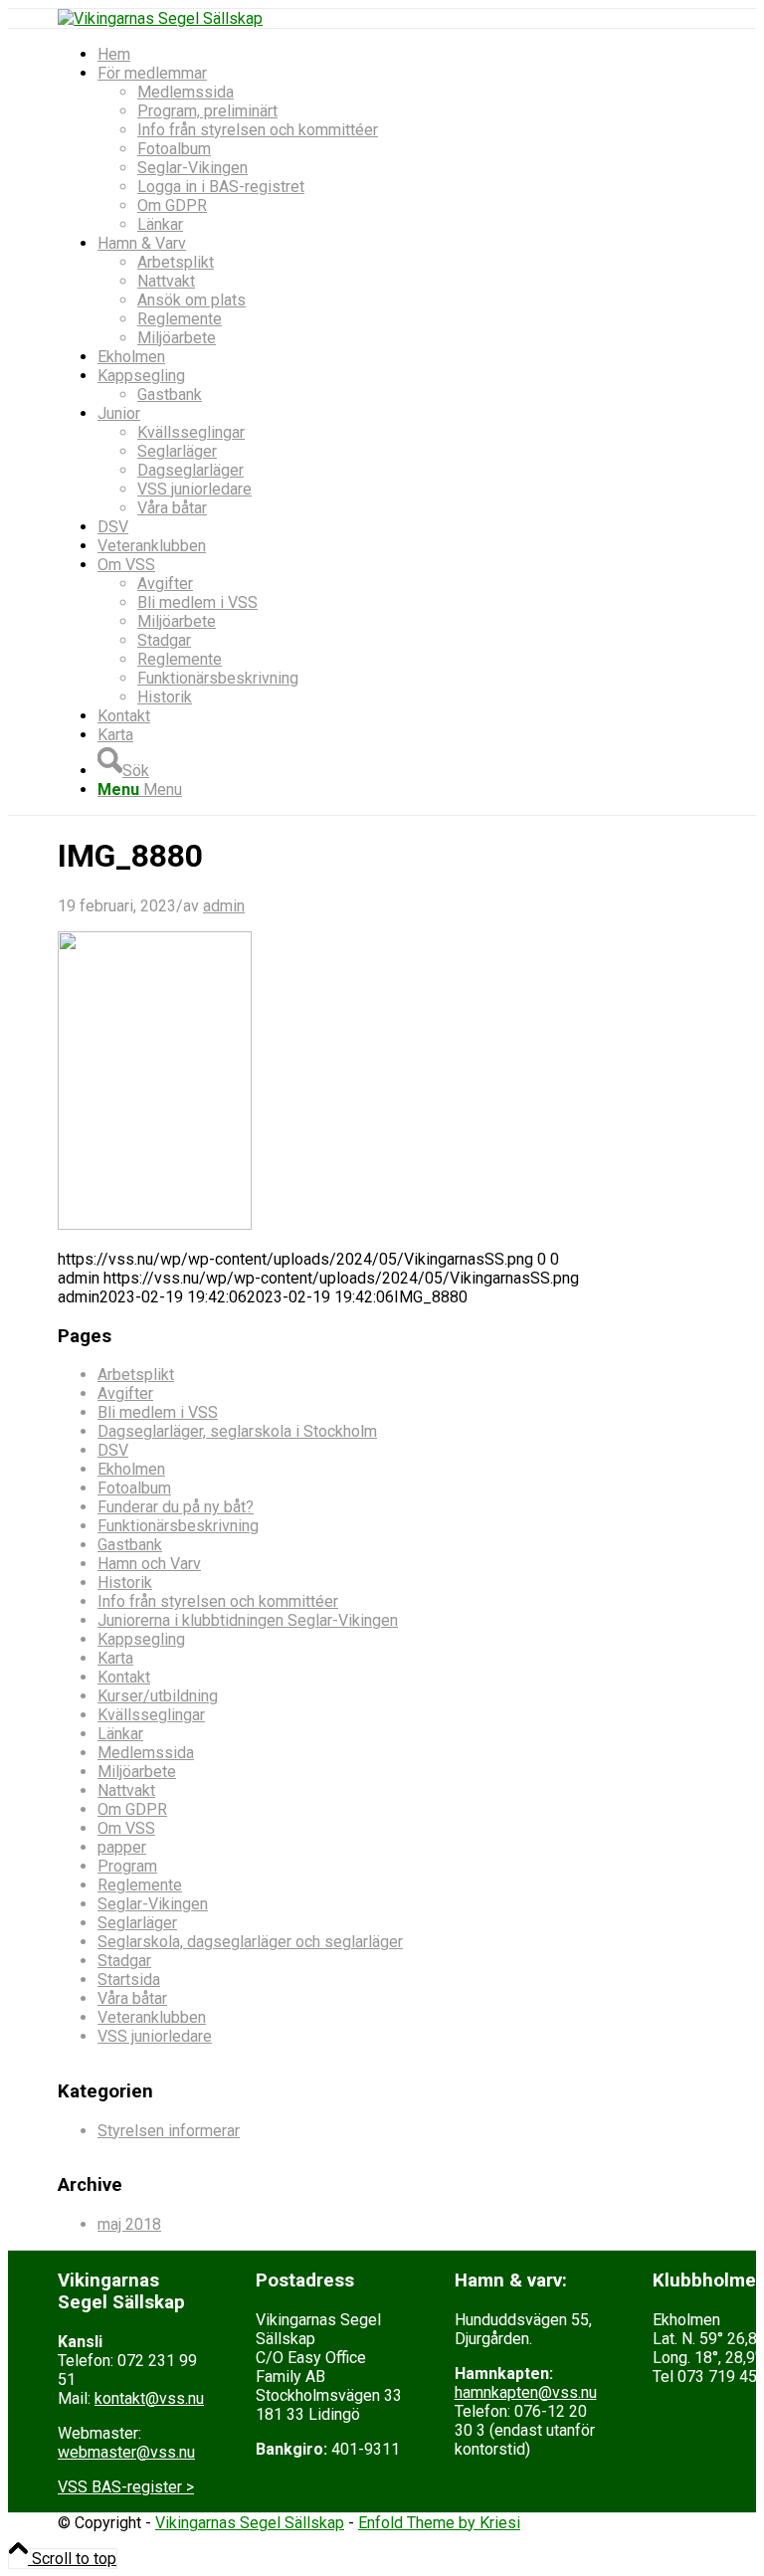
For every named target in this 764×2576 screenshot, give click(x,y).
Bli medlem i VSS (158, 1412)
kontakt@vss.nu (149, 2398)
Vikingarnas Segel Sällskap (250, 2523)
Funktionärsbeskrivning (178, 1526)
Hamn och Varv (149, 1564)
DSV (113, 1450)
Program (127, 1866)
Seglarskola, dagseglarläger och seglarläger (250, 1942)
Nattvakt (126, 1790)
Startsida (129, 1980)
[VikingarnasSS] (160, 18)
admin (224, 906)
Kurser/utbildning (158, 1696)
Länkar (120, 1734)
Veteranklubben (152, 2017)
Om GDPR (132, 1809)
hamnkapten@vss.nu (526, 2392)
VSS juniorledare (155, 2036)
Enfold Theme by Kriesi (439, 2523)
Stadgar (124, 1961)
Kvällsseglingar (151, 1715)
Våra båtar (132, 1998)
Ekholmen (131, 1469)
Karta (115, 1658)
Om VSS (126, 1828)
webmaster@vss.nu (126, 2452)
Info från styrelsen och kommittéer (218, 1601)
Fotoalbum (134, 1488)
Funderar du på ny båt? (176, 1507)
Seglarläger (137, 1923)
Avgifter (125, 1393)
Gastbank (130, 1545)
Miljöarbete (137, 1772)
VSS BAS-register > (126, 2487)
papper (122, 1847)
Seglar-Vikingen (153, 1904)
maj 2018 (129, 2224)
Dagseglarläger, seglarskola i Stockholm (237, 1431)
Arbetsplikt (136, 1375)
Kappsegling (141, 1639)
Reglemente (140, 1885)
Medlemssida (146, 1753)
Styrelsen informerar (169, 2131)
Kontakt (124, 1677)
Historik (125, 1583)
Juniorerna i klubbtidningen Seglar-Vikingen (248, 1620)
